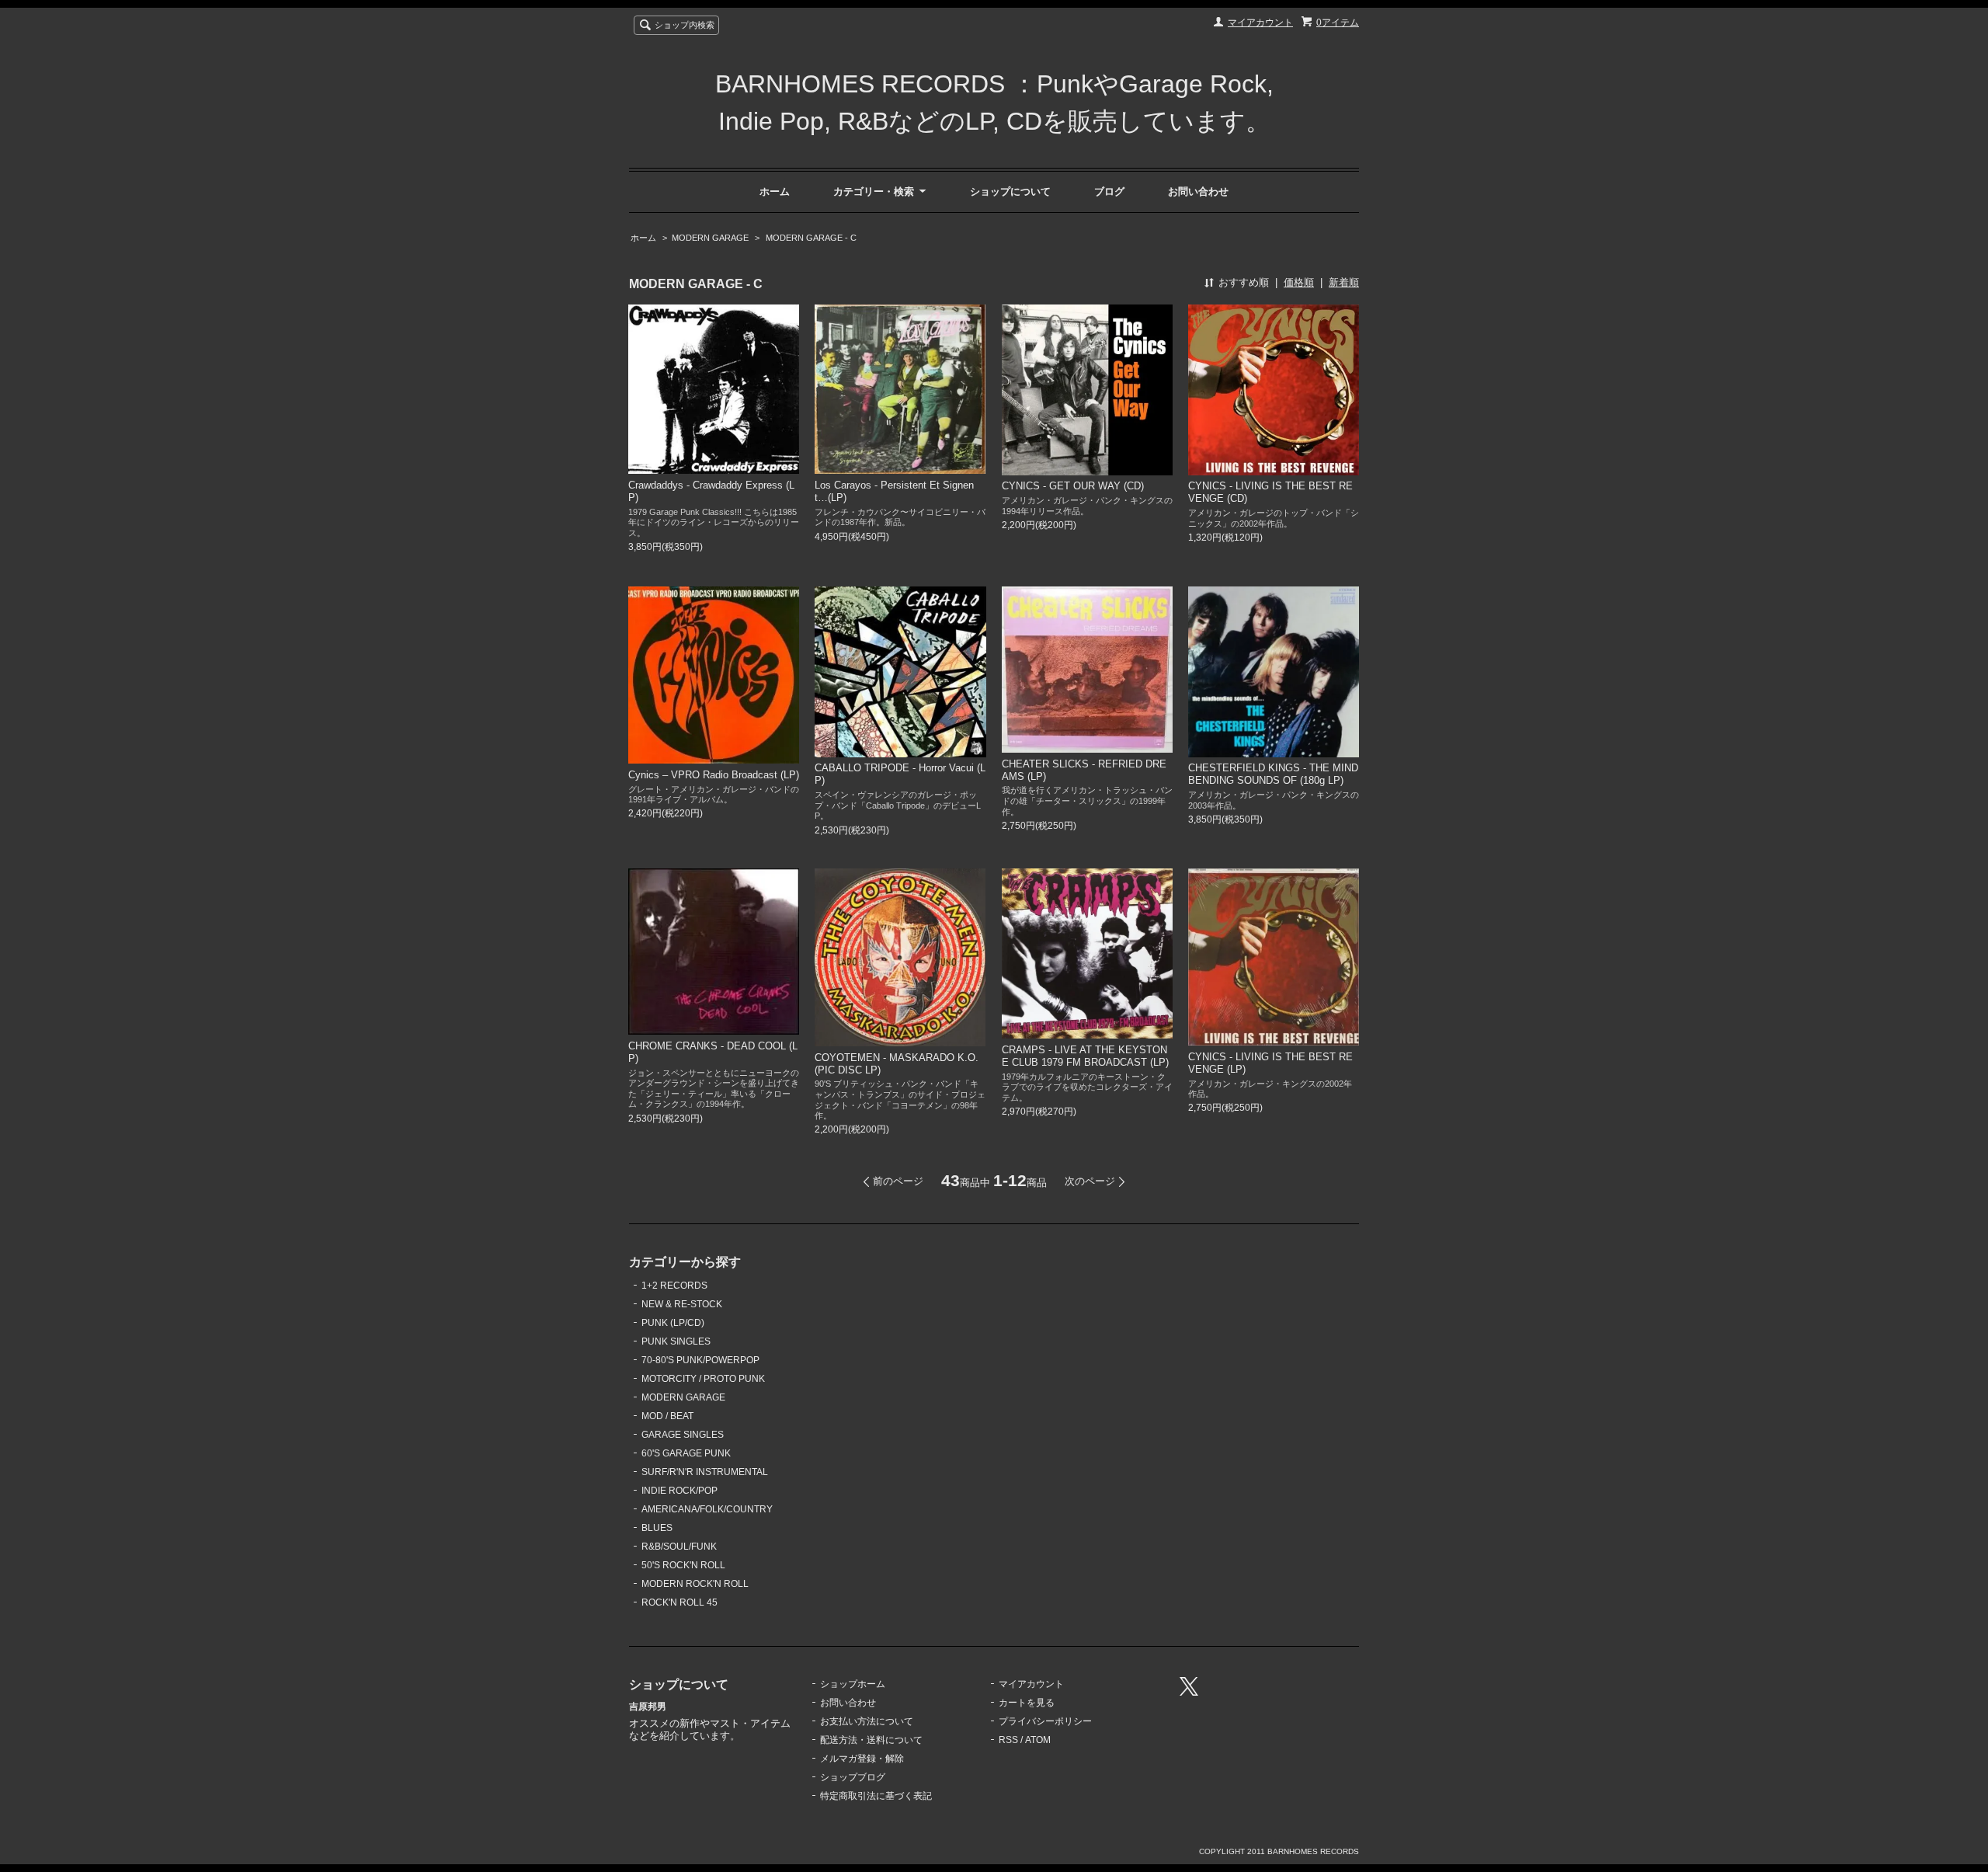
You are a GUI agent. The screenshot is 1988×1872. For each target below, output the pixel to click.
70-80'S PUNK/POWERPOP (700, 1360)
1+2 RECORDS (674, 1286)
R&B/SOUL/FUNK (679, 1547)
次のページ (1090, 1181)
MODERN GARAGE (710, 238)
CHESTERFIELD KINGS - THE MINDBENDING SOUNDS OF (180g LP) (1273, 774)
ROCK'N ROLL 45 (679, 1602)
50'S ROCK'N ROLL (683, 1565)
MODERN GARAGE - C (810, 238)
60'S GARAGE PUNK (686, 1453)
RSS (1008, 1740)
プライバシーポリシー (1045, 1721)
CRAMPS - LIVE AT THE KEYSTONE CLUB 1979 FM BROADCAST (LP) (1085, 1056)
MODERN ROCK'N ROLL (695, 1584)
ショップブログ (853, 1777)
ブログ (1109, 191)
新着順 (1344, 282)
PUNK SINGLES (676, 1341)
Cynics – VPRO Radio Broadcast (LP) (714, 775)
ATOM (1038, 1740)
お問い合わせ (1198, 191)
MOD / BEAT (667, 1416)
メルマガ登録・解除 (862, 1759)
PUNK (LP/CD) (673, 1323)
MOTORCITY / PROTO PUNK (703, 1379)
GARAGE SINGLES (683, 1435)
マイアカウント (1260, 23)
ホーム (775, 191)
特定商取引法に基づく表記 (876, 1796)
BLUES (657, 1528)
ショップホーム (853, 1684)
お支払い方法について (867, 1721)
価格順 (1299, 282)
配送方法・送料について (871, 1740)
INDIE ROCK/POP (679, 1491)
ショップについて (1010, 191)
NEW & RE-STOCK (682, 1304)
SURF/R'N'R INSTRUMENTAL (705, 1472)
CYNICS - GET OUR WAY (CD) (1073, 486)
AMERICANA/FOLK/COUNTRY (707, 1509)
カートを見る (1027, 1703)
